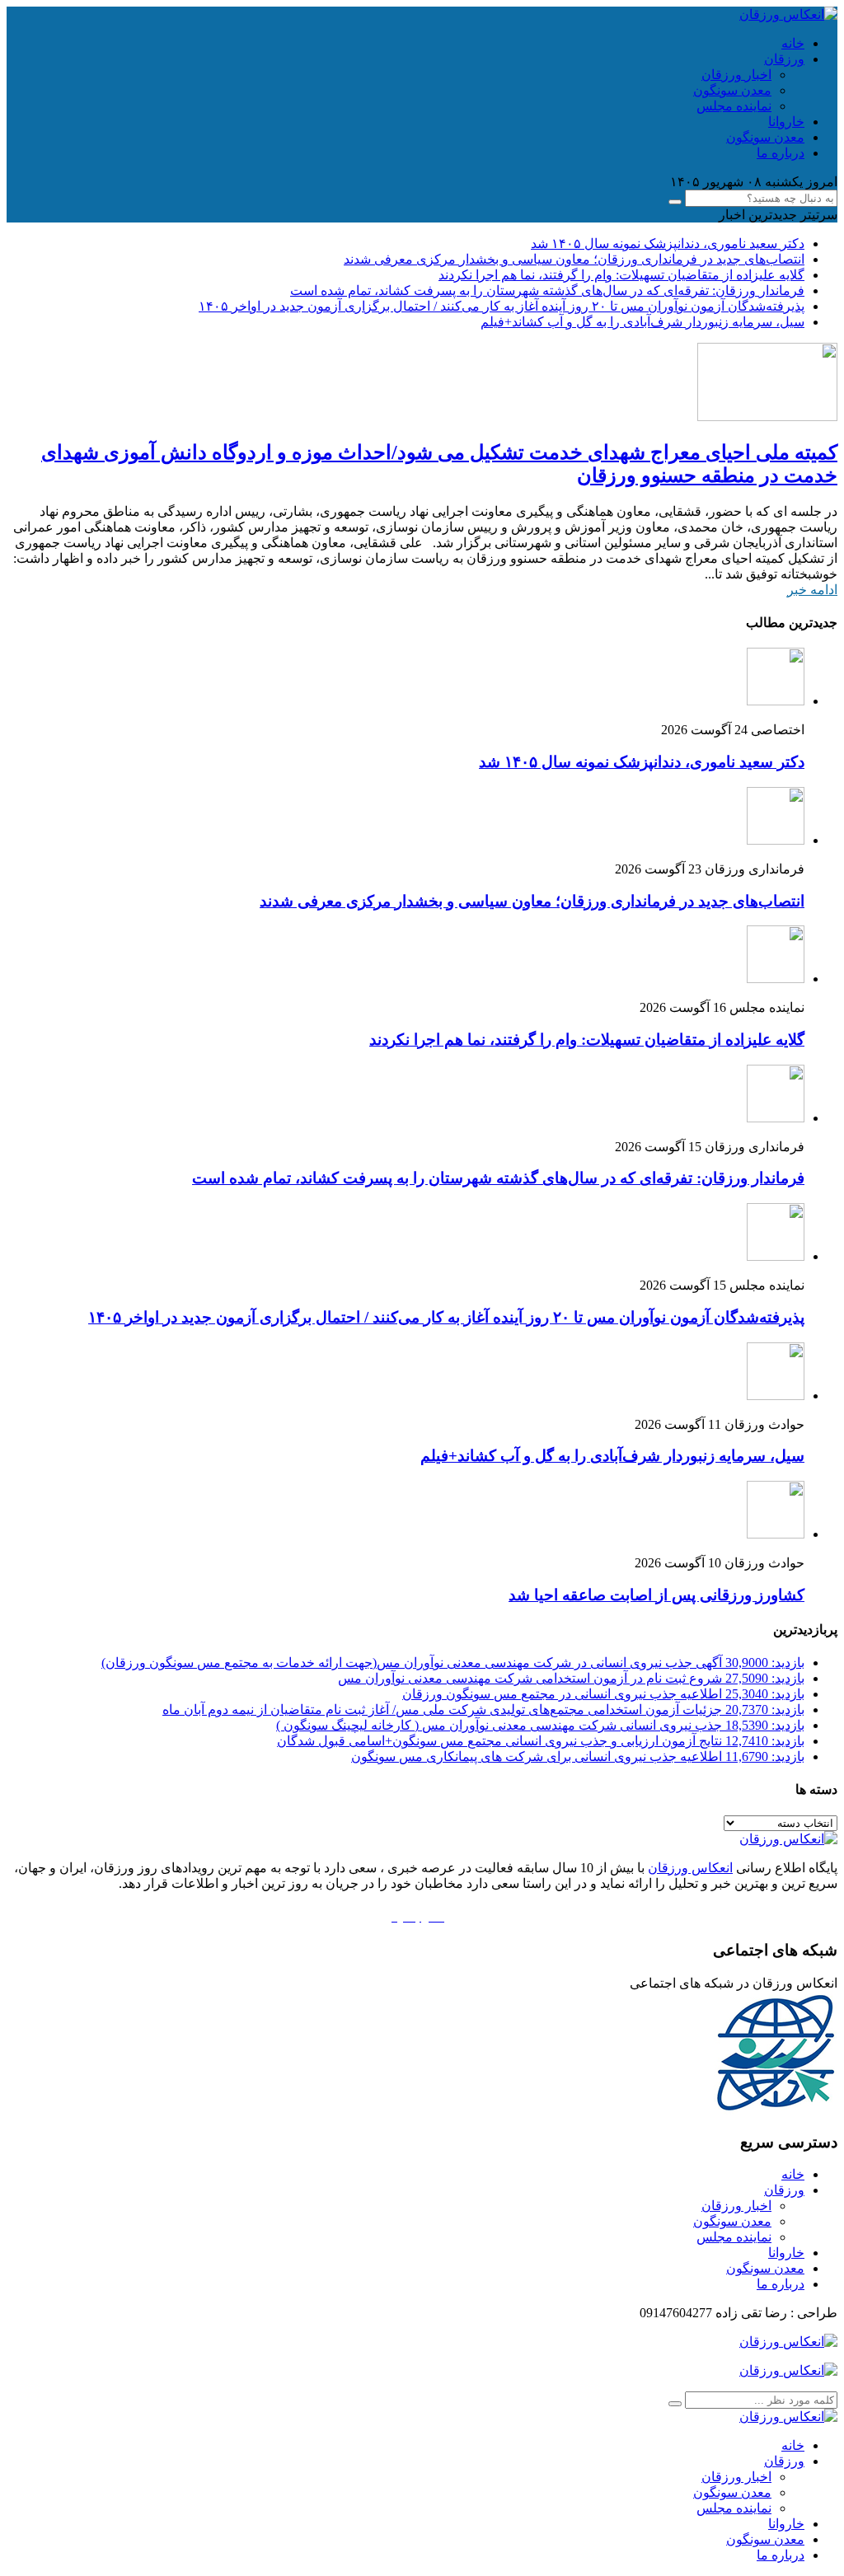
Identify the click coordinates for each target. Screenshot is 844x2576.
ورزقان (784, 59)
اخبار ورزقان (736, 75)
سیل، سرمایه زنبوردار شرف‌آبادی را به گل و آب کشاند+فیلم (642, 322)
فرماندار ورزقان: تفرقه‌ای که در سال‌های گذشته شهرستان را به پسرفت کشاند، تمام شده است (547, 290)
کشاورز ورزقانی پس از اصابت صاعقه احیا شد (656, 1595)
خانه (793, 43)
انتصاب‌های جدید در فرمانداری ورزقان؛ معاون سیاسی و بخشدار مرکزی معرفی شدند (574, 259)
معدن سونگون (732, 90)
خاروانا (786, 122)
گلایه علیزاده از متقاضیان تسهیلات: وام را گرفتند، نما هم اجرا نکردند (621, 275)
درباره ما (781, 153)
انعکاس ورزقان (690, 1868)
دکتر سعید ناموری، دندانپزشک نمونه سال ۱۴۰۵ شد (668, 244)
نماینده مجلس (734, 106)
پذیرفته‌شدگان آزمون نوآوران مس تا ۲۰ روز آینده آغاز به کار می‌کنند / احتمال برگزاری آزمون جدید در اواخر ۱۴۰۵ (502, 306)
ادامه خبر (812, 590)
